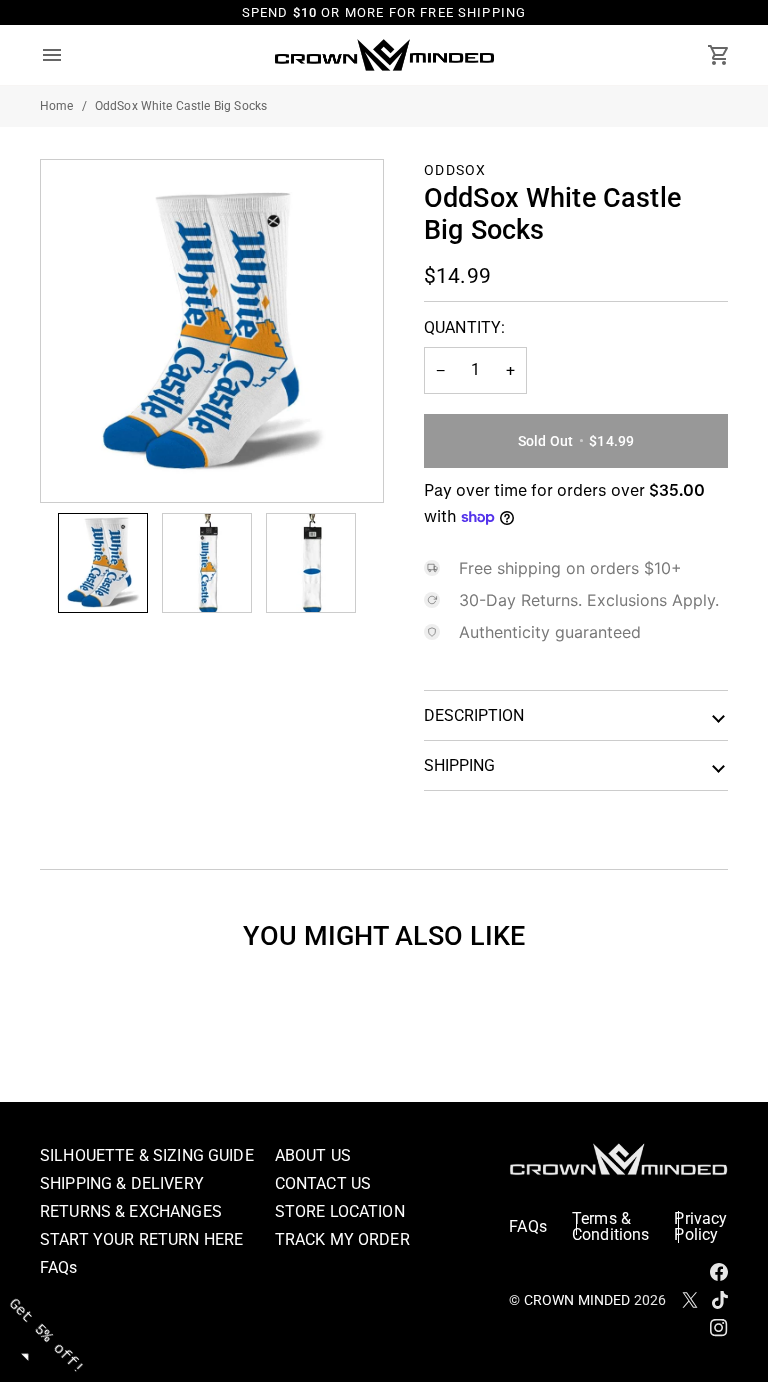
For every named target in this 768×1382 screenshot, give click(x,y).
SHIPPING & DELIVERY (122, 1183)
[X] (690, 1300)
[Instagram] (719, 1328)
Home (57, 106)
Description (474, 715)
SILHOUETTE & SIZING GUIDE (147, 1155)
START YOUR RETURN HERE (141, 1239)
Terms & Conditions (611, 1226)
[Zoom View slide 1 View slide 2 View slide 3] (212, 331)
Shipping (459, 765)
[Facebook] (719, 1272)
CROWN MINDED (577, 1300)
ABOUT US (313, 1155)
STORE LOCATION (340, 1211)
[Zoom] (78, 464)
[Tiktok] (720, 1300)
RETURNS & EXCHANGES (131, 1211)
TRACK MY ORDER (342, 1239)
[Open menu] (70, 55)
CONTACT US (323, 1183)
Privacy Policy (700, 1226)
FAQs (59, 1267)
